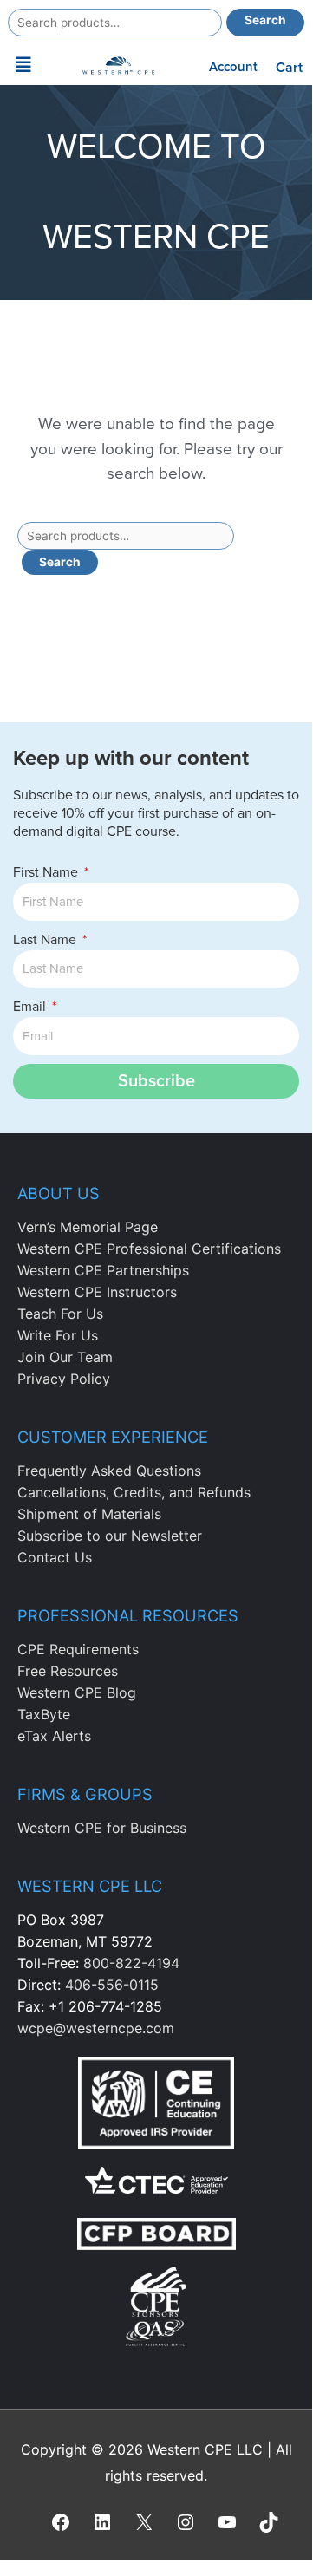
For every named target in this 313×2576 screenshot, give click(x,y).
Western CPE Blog (77, 1692)
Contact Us (55, 1557)
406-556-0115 (112, 1985)
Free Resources (68, 1671)
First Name (47, 872)
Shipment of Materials (89, 1514)
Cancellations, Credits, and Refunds (134, 1492)
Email (31, 1007)
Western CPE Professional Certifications (149, 1249)
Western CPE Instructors (97, 1292)
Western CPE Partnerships (103, 1270)
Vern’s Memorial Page (88, 1227)
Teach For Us (60, 1314)
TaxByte (44, 1714)
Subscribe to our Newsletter (110, 1536)
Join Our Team (65, 1357)
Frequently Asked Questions (109, 1471)
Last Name (46, 940)
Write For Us (58, 1335)
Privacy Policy (64, 1379)
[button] (23, 65)
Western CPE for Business (102, 1828)
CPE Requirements (78, 1649)
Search (265, 20)
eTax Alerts (54, 1736)
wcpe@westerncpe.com (96, 2028)
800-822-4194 (131, 1963)
